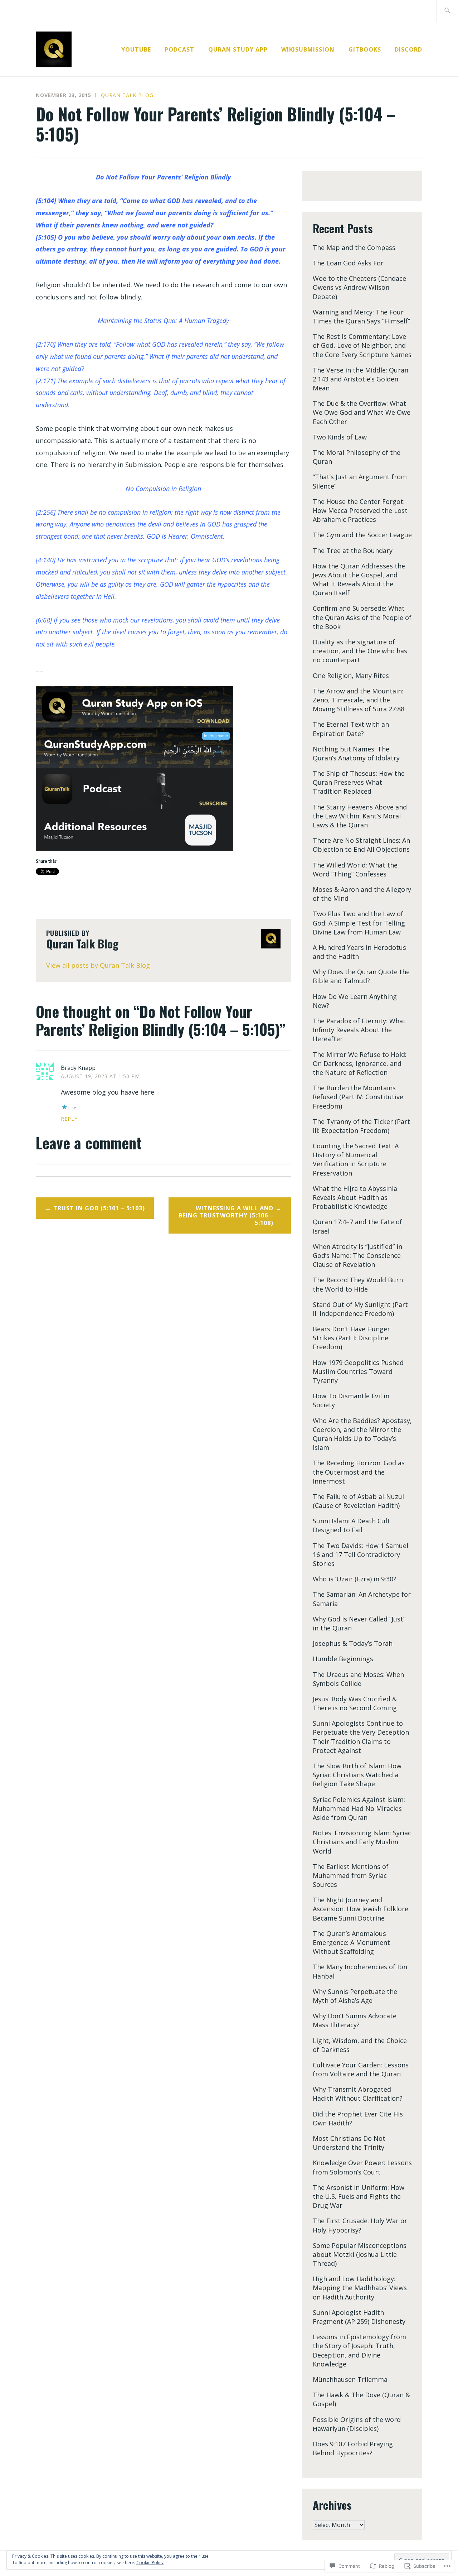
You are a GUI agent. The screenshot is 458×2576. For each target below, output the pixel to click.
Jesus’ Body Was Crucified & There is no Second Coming (355, 1703)
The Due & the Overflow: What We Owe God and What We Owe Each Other (362, 412)
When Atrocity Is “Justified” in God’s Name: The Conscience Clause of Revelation (357, 1255)
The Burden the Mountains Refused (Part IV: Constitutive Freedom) (358, 1097)
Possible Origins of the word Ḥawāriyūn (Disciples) (357, 2424)
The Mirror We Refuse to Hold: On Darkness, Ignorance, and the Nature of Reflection (360, 1063)
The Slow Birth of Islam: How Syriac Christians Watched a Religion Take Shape (357, 1775)
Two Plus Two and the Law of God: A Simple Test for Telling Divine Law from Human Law (359, 923)
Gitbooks (365, 49)
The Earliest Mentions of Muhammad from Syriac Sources (351, 1875)
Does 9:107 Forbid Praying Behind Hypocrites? (353, 2448)
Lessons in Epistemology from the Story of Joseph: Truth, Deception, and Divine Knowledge (359, 2350)
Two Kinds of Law (340, 437)
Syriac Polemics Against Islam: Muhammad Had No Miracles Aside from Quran (359, 1808)
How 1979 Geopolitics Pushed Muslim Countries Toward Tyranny (358, 1371)
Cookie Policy (150, 2563)
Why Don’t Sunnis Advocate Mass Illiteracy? (355, 2020)
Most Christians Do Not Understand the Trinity (349, 2143)
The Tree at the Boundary (353, 551)
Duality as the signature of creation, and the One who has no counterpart (360, 651)
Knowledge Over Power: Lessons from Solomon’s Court (362, 2167)
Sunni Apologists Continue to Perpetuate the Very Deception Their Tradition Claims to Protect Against (361, 1737)
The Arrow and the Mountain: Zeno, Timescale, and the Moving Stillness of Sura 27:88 (359, 700)
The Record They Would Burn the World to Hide (358, 1284)
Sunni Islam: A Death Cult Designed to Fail (351, 1525)
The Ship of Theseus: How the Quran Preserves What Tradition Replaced (359, 782)
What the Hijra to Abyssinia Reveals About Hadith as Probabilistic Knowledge (355, 1197)
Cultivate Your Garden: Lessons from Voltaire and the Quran (361, 2069)
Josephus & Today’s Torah (353, 1643)
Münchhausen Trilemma (350, 2379)
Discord (408, 49)
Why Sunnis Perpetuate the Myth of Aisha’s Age (355, 1996)
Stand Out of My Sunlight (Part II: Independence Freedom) (360, 1309)
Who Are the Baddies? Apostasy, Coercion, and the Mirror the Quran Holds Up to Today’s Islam (362, 1434)
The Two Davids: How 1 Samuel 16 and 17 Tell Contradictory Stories (360, 1554)
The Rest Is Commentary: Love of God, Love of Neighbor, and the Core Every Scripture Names (362, 345)
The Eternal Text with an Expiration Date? (351, 729)
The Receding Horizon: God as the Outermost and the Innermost (359, 1472)
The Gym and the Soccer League (362, 535)
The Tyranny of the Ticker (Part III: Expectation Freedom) (361, 1126)
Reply (69, 1119)
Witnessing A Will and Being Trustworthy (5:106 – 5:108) (226, 1216)
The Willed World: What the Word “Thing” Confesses (355, 869)
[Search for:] (447, 11)
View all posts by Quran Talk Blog (98, 965)
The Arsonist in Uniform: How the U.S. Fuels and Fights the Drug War (359, 2196)
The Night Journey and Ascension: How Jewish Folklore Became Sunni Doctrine (360, 1909)
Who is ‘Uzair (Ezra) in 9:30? (354, 1579)
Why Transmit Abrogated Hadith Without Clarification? (358, 2094)
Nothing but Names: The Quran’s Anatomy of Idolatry (356, 753)
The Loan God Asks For (348, 263)
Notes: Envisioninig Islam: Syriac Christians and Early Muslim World (362, 1842)
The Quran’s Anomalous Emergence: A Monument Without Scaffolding (351, 1942)
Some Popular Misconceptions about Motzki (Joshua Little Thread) (360, 2254)
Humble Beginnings (343, 1659)
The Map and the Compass (354, 247)
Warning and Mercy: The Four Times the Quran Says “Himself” (361, 316)
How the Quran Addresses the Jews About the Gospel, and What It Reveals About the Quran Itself (359, 580)
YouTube (136, 49)
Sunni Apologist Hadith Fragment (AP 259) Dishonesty (359, 2317)
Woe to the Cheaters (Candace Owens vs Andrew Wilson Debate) (359, 287)
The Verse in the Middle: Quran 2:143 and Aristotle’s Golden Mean (360, 379)
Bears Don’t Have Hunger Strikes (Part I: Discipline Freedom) (351, 1338)
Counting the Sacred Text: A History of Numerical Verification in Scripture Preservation (356, 1159)
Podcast (179, 49)
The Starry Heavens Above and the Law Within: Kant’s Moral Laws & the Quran (360, 816)
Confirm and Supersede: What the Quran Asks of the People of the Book (362, 617)
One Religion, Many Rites (351, 676)
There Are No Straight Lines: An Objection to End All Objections (361, 845)
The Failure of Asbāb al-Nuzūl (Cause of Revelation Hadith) (358, 1501)
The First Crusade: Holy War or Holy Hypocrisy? (360, 2225)
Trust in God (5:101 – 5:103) (99, 1208)
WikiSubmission (308, 49)
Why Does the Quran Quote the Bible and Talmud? (361, 976)
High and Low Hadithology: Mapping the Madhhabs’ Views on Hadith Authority (360, 2288)
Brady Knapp (78, 1068)
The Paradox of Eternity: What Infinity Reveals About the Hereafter (359, 1030)
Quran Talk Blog (127, 95)
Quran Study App (238, 49)
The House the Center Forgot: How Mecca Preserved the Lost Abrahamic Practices (360, 510)
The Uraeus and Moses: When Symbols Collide (358, 1679)
